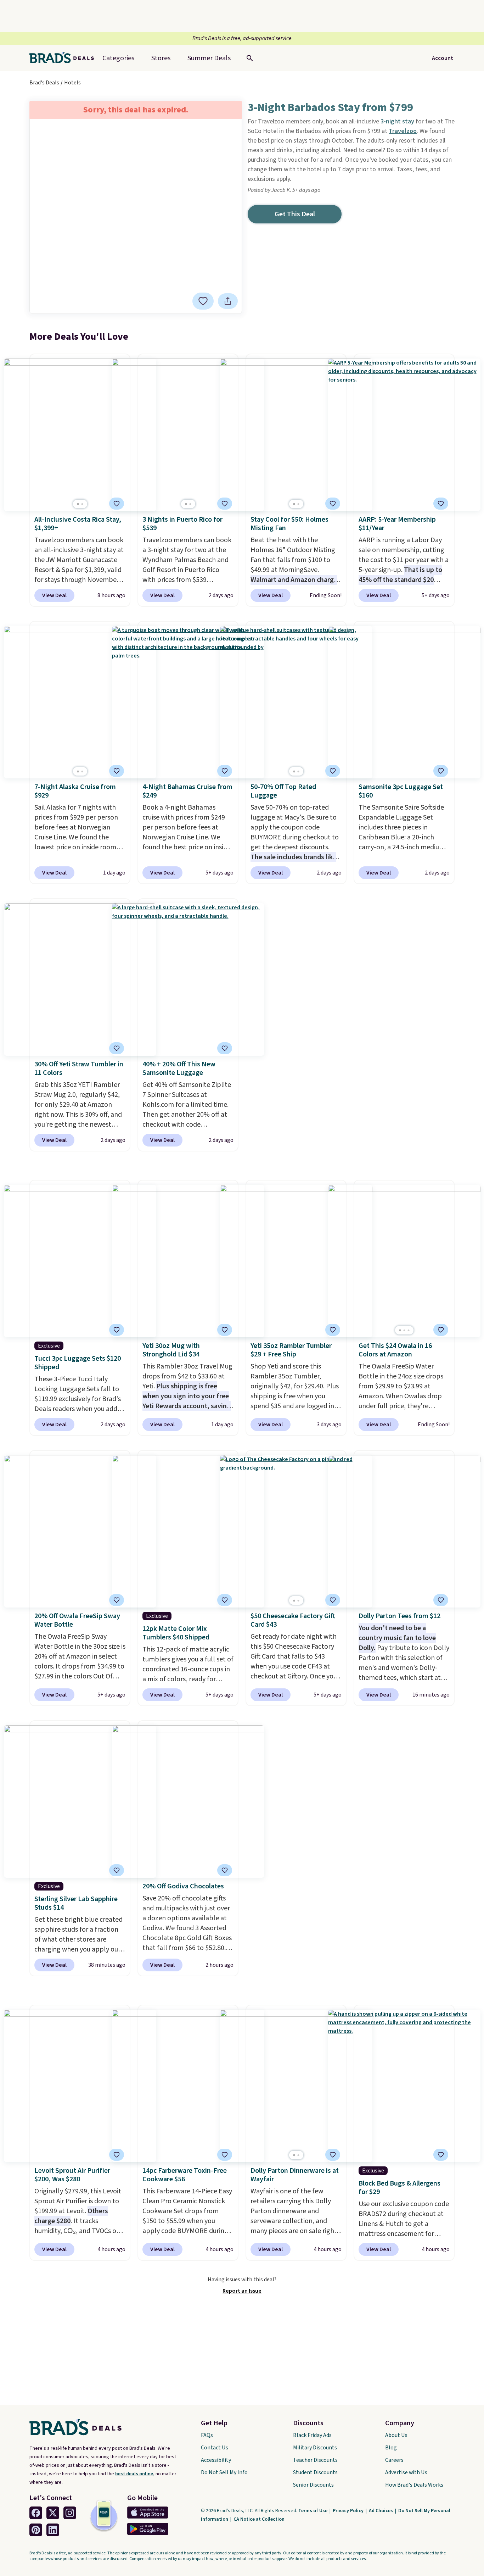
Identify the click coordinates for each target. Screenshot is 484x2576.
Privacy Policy (349, 2511)
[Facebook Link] (36, 2513)
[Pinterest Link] (36, 2530)
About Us (396, 2435)
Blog (391, 2448)
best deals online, (135, 2474)
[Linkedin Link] (53, 2530)
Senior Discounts (313, 2485)
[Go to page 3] (409, 1330)
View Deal (54, 595)
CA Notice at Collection (259, 2519)
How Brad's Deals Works (414, 2485)
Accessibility (216, 2460)
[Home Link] (64, 58)
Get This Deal (295, 214)
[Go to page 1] (78, 504)
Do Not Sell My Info (224, 2472)
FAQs (207, 2435)
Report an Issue (242, 2291)
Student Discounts (315, 2472)
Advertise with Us (406, 2472)
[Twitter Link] (53, 2513)
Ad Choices (381, 2511)
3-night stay (397, 121)
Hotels (72, 83)
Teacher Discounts (315, 2460)
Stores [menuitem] (161, 58)
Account (443, 58)
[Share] (228, 301)
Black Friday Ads (312, 2435)
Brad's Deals (44, 83)
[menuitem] (209, 58)
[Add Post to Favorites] (203, 301)
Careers (394, 2460)
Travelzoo (403, 131)
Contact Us (215, 2448)
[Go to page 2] (82, 504)
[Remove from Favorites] (333, 504)
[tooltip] (203, 301)
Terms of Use (313, 2511)
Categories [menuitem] (118, 58)
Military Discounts (315, 2448)
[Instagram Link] (70, 2513)
